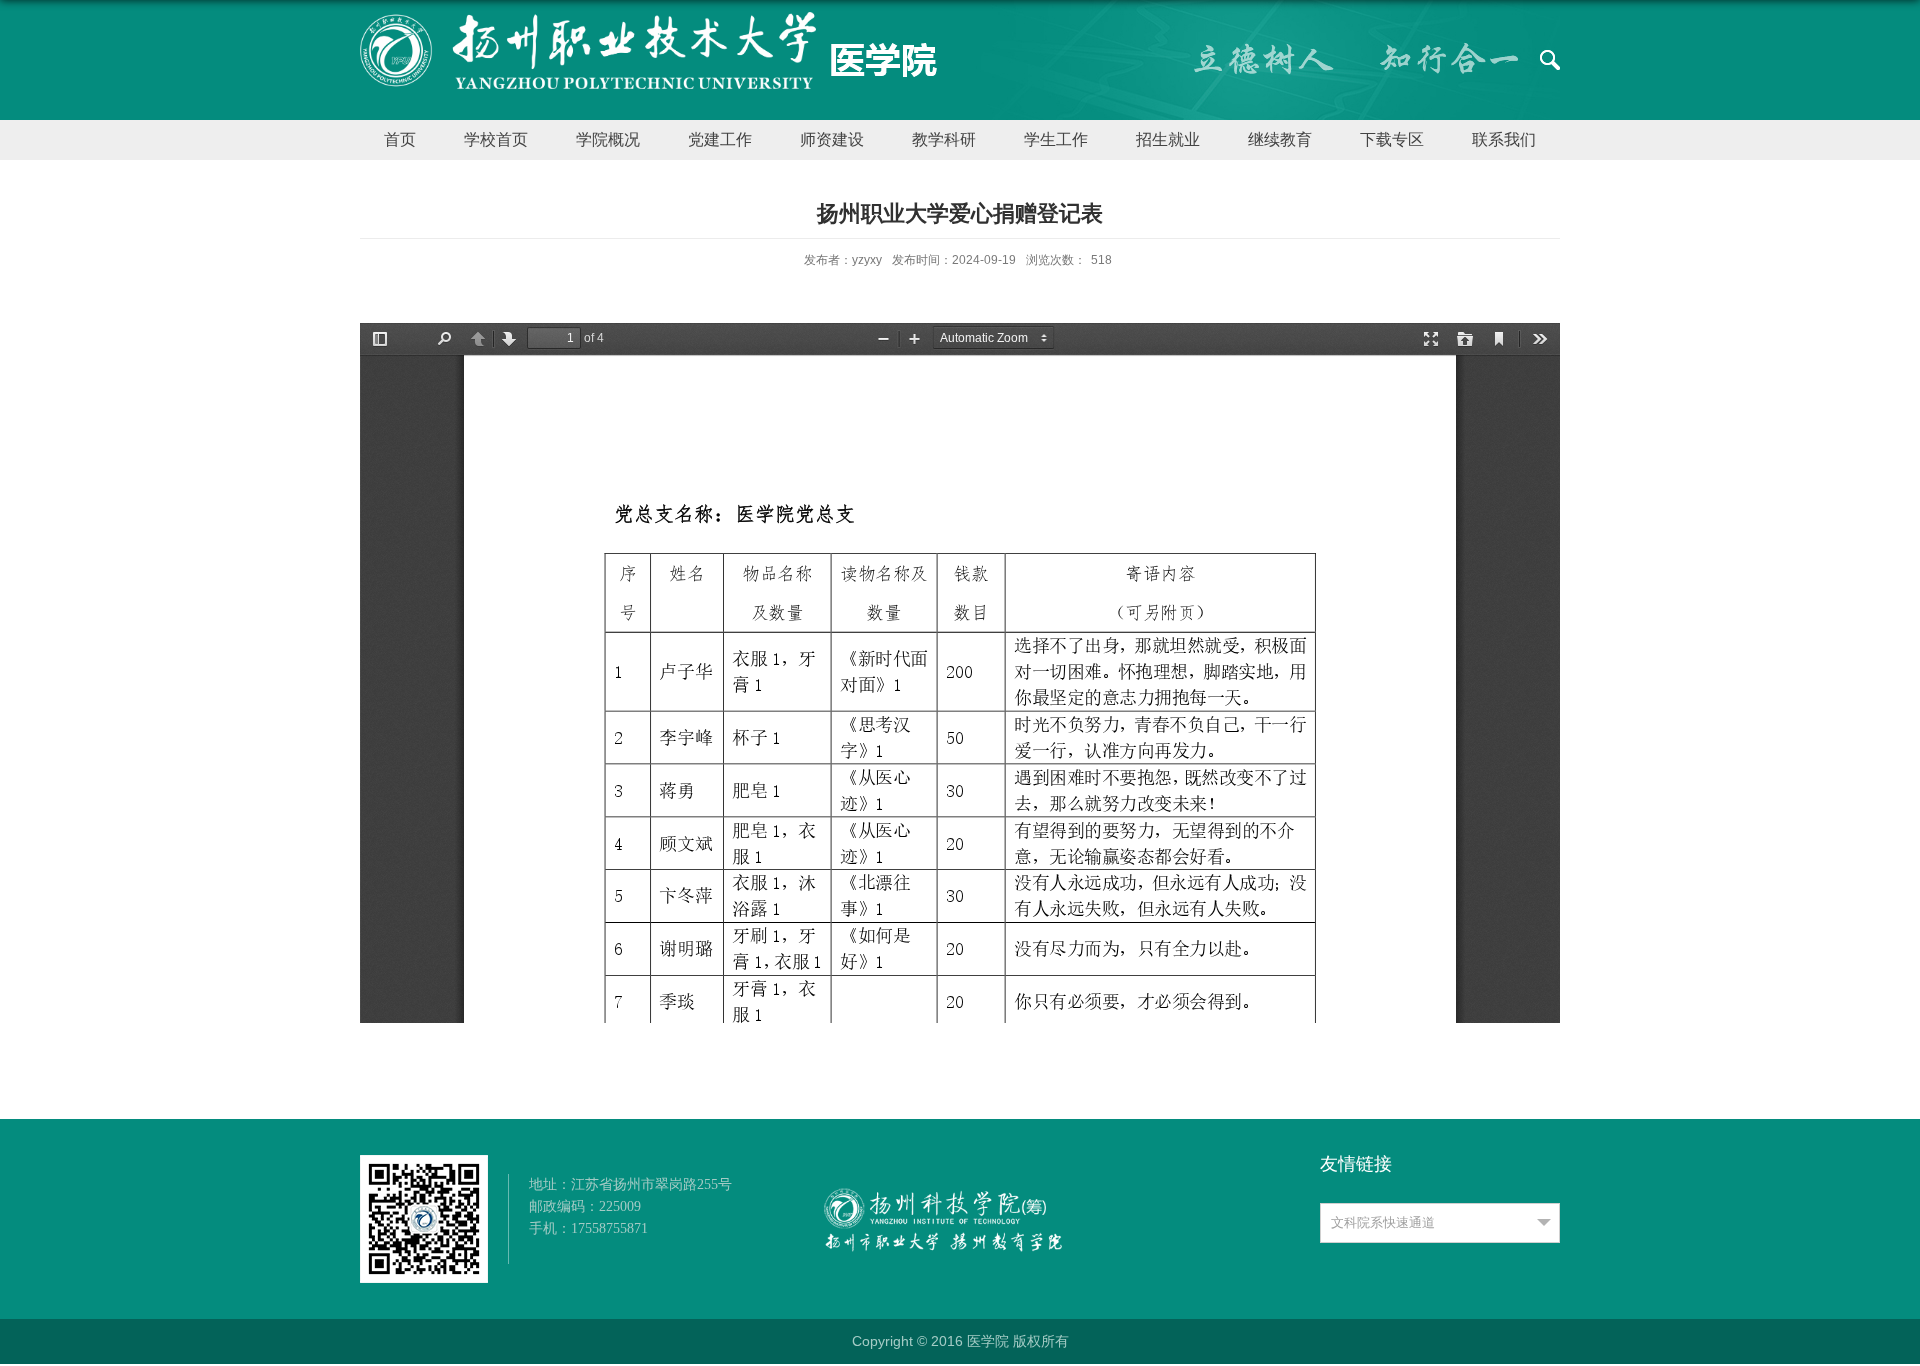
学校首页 (496, 139)
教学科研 (944, 139)
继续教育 (1280, 139)
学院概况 (608, 139)
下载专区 (1392, 139)
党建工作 (720, 139)
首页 (400, 139)
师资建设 (832, 139)
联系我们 (1504, 139)
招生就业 (1168, 139)
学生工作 (1056, 139)
